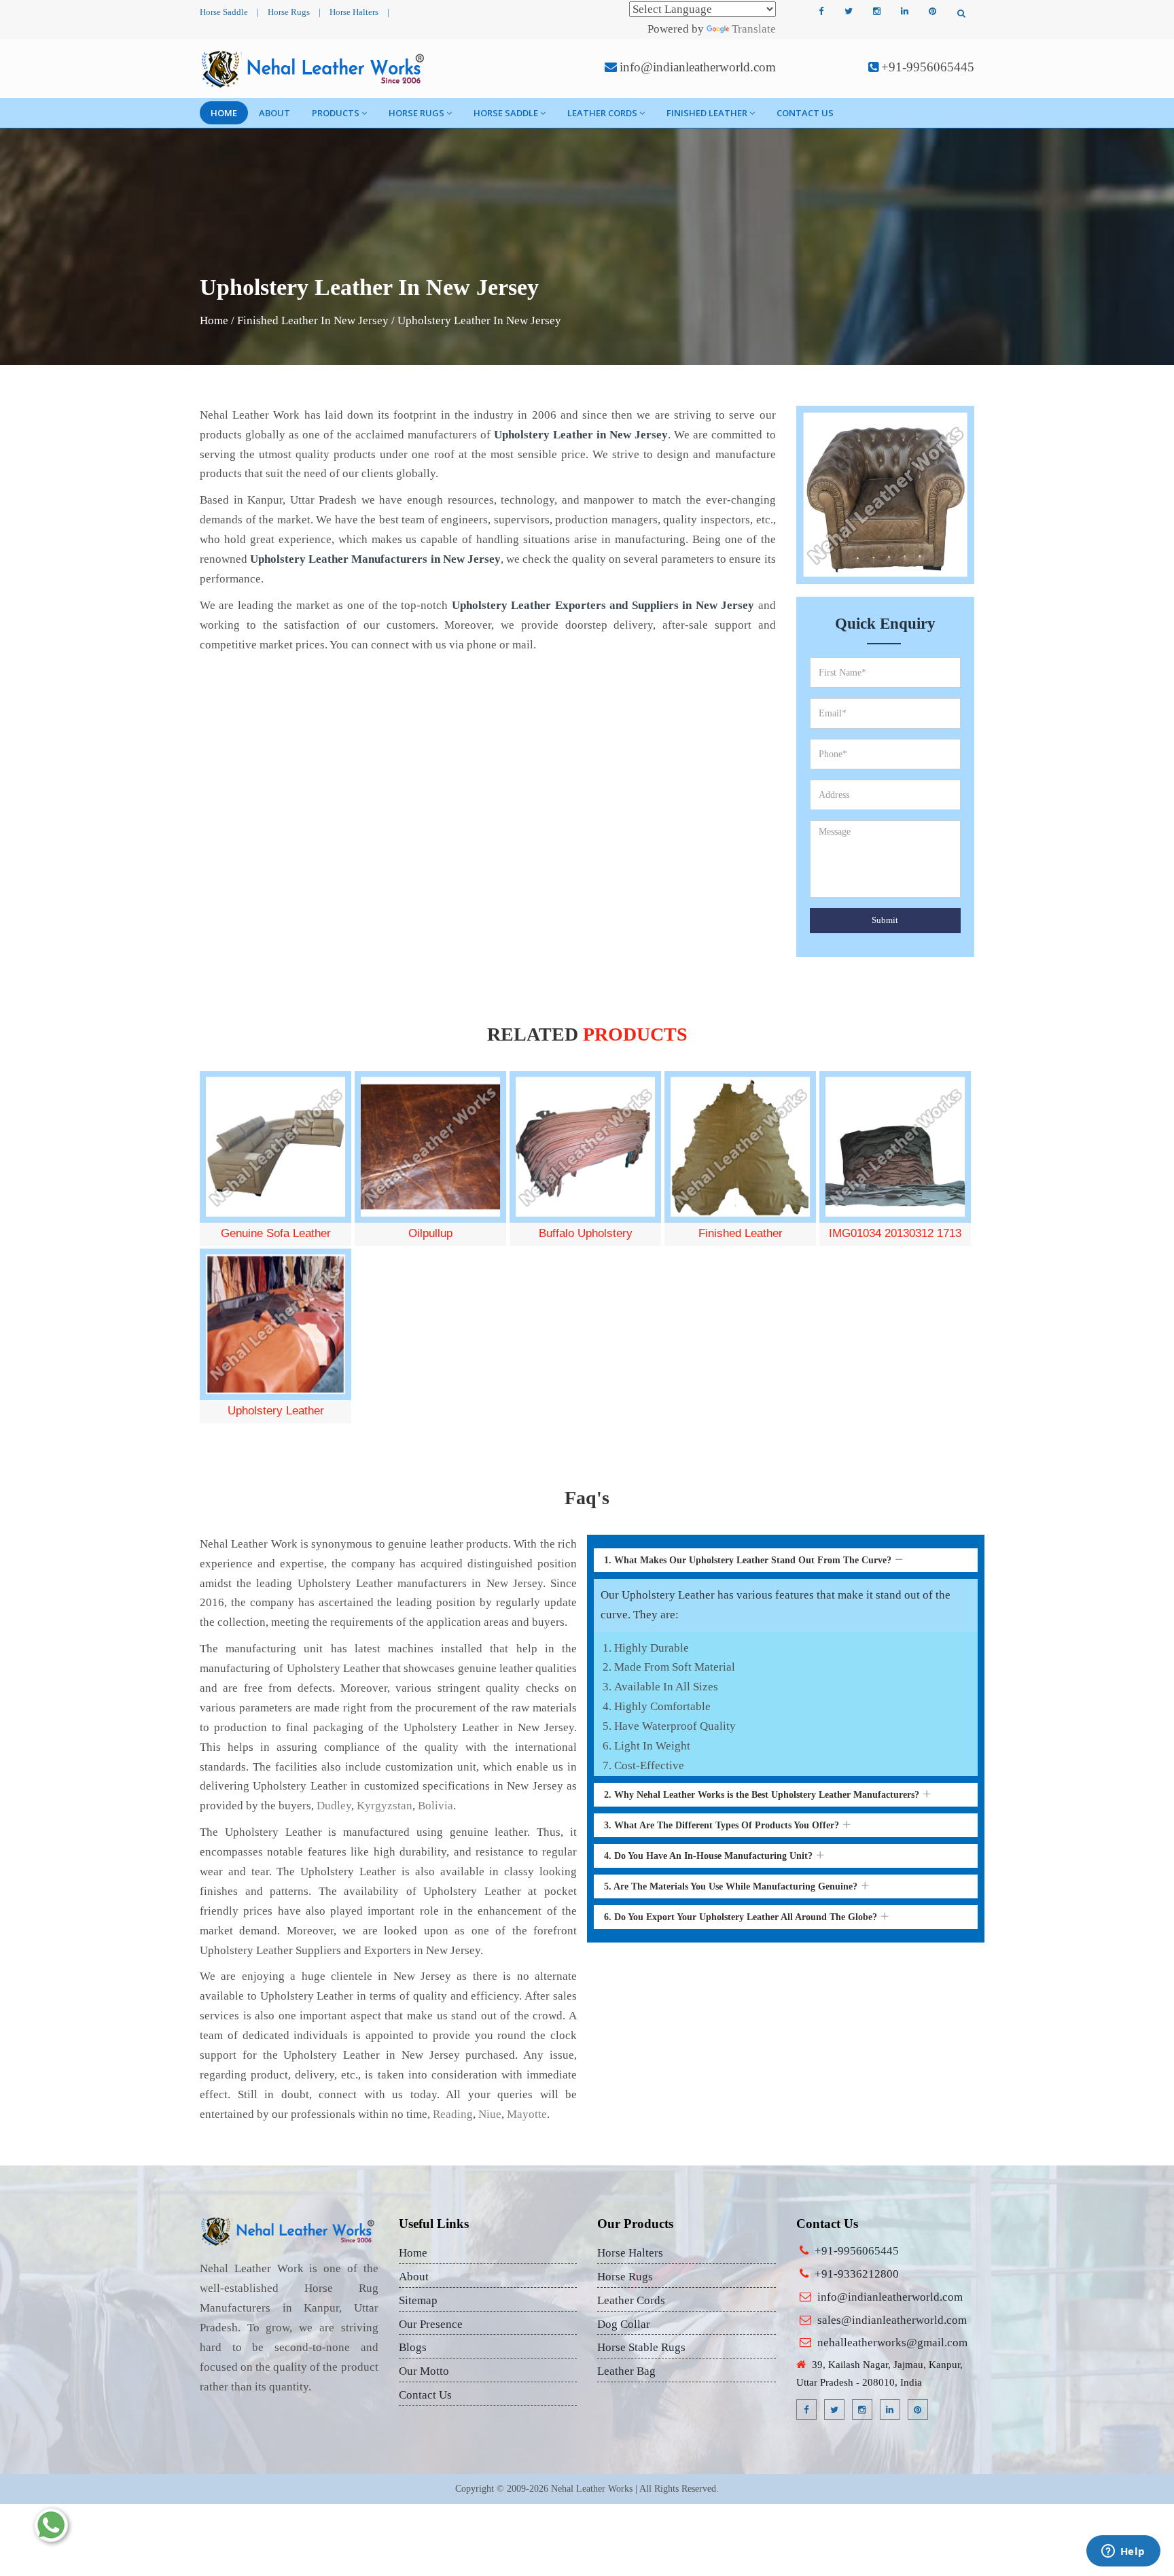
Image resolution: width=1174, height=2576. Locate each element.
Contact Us (805, 113)
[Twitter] (849, 12)
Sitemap (418, 2300)
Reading (453, 2114)
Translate (754, 29)
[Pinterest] (932, 12)
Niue (490, 2114)
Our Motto (424, 2371)
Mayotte (527, 2114)
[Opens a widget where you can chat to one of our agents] (1123, 2552)
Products (336, 113)
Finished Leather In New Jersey (313, 320)
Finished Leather (707, 113)
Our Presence (431, 2324)
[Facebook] (821, 12)
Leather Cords (602, 113)
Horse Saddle (224, 12)
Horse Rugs (289, 12)
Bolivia (435, 1806)
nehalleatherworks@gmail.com (892, 2343)
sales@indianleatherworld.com (892, 2320)
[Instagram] (876, 12)
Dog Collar (624, 2324)
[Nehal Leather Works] (314, 69)
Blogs (413, 2347)
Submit (885, 920)
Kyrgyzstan (385, 1806)
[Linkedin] (904, 12)
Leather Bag (626, 2371)
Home (224, 113)
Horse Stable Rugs (641, 2347)
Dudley (334, 1806)
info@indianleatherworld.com (698, 67)
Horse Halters (354, 12)
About (274, 113)
